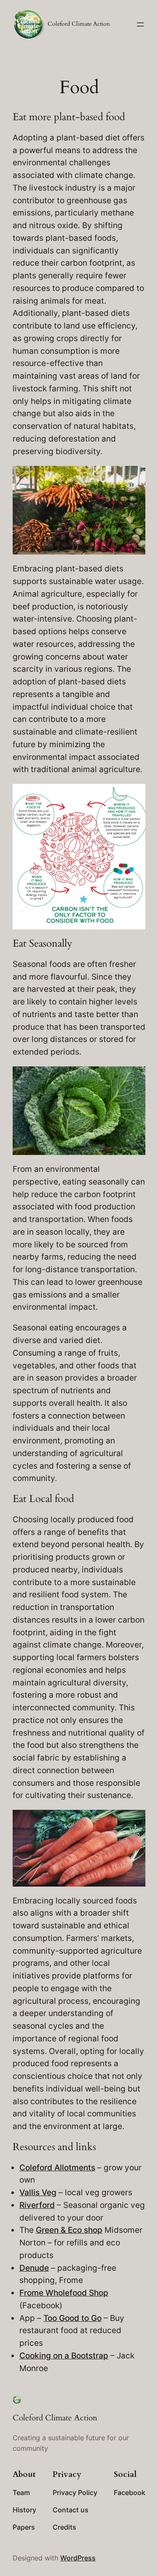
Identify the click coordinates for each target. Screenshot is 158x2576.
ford (47, 2205)
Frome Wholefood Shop (64, 2293)
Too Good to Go (72, 2318)
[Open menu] (140, 24)
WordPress (78, 2558)
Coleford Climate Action (79, 24)
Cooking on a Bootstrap (64, 2355)
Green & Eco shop (69, 2230)
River (29, 2205)
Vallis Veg (38, 2192)
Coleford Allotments (57, 2167)
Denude (34, 2268)
